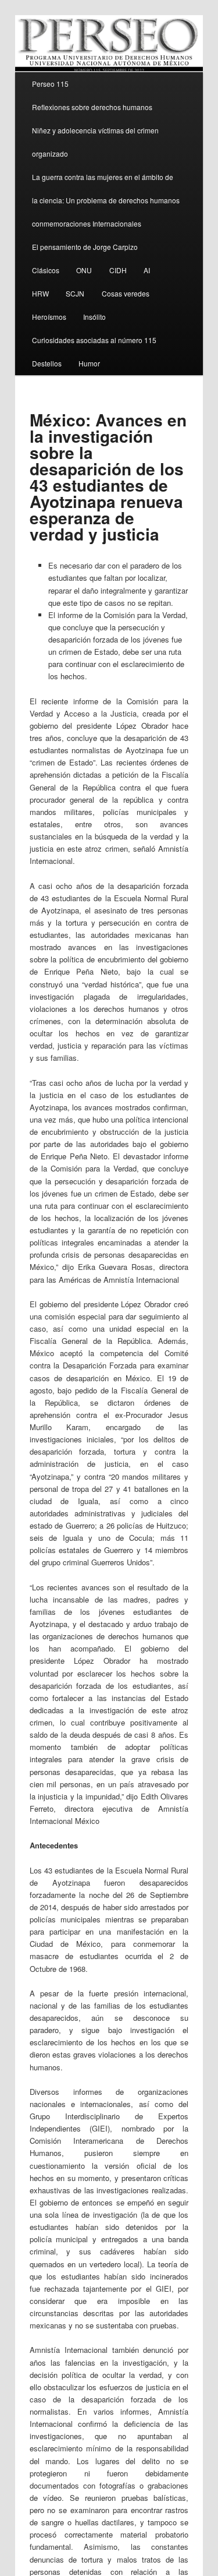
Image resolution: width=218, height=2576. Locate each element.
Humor (89, 363)
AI (147, 270)
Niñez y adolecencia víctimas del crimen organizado (95, 142)
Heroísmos (49, 317)
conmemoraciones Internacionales (87, 223)
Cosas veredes (126, 293)
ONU (84, 270)
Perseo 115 (50, 84)
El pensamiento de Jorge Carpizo (85, 247)
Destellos (47, 363)
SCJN (75, 293)
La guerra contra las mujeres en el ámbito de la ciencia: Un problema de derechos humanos (106, 188)
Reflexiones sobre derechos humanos (92, 107)
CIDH (118, 270)
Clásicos (46, 270)
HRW (40, 293)
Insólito (94, 317)
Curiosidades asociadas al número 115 (94, 340)
